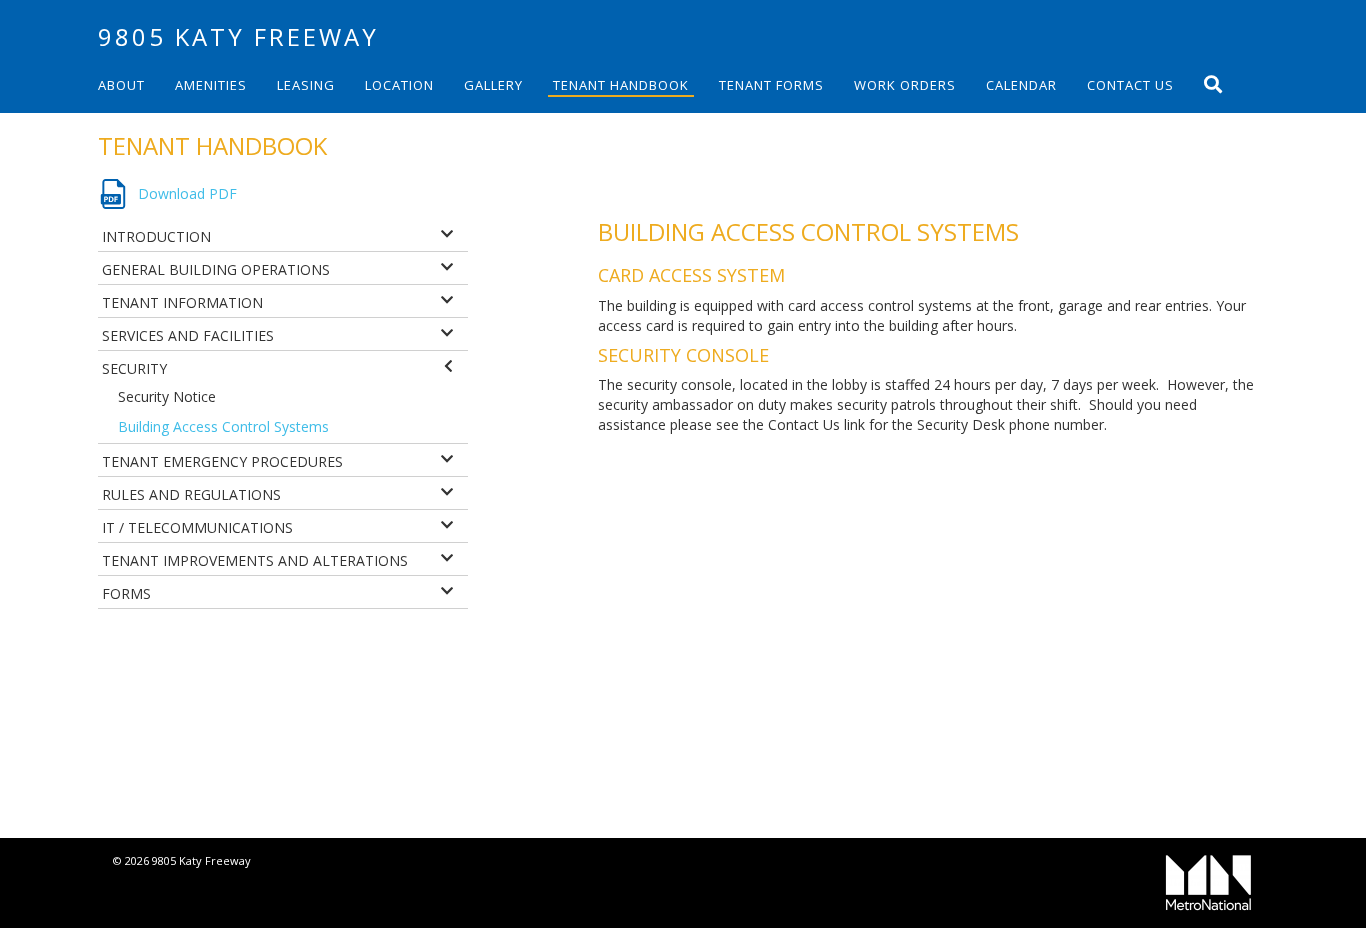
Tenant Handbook (621, 85)
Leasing (306, 85)
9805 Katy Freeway (238, 36)
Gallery (493, 85)
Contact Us (1130, 85)
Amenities (211, 85)
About (121, 85)
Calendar (1021, 85)
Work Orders (905, 85)
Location (399, 85)
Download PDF (187, 193)
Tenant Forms (771, 85)
